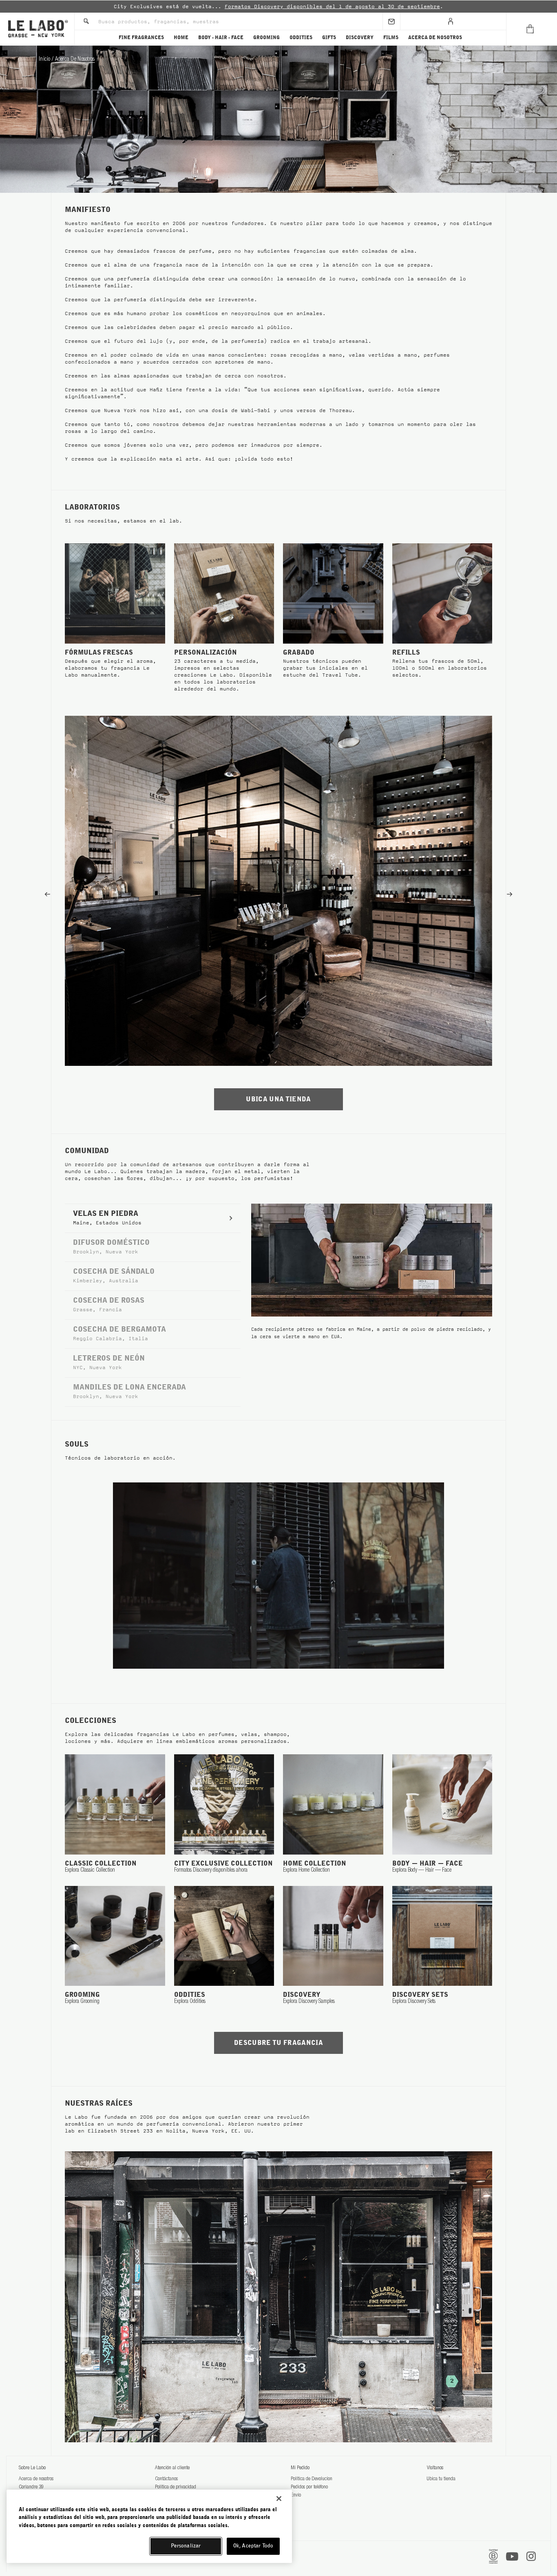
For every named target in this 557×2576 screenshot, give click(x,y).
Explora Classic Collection (90, 1870)
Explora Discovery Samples (309, 2002)
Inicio (45, 60)
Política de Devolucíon (312, 2479)
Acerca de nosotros (36, 2479)
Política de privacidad (176, 2487)
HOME (181, 37)
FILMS (391, 37)
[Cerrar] (279, 2499)
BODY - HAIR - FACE (221, 37)
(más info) (363, 7)
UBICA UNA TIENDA (278, 1099)
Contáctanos (166, 2479)
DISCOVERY (360, 37)
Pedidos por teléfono (309, 2487)
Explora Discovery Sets (414, 2002)
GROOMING (266, 37)
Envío (296, 2495)
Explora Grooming (82, 2002)
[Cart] (532, 29)
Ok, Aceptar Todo (253, 2546)
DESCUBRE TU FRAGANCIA (278, 2043)
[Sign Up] (391, 21)
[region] (149, 2526)
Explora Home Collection (306, 1870)
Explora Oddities (190, 2002)
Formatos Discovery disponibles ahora (211, 1870)
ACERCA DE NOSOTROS (435, 37)
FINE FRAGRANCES (141, 37)
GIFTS (329, 37)
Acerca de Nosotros (75, 60)
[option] (278, 7)
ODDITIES (301, 37)
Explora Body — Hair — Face (422, 1870)
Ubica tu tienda (441, 2479)
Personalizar (186, 2546)
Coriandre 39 (31, 2487)
